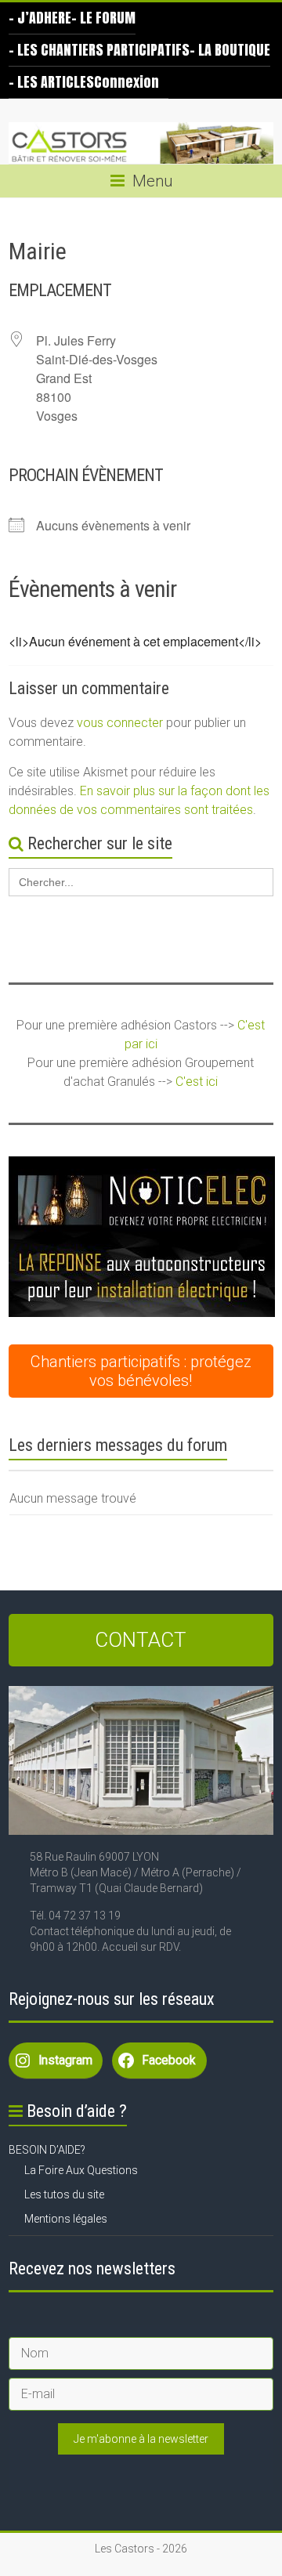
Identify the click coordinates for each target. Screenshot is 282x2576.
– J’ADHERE (40, 18)
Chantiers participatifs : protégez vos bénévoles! (141, 1371)
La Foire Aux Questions (81, 2170)
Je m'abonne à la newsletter (141, 2439)
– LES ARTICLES (51, 82)
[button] (142, 1237)
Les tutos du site (64, 2194)
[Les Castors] (141, 143)
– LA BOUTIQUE (230, 50)
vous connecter (120, 723)
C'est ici (197, 1082)
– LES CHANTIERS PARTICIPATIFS (99, 50)
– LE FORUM (103, 18)
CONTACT (141, 1640)
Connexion (127, 82)
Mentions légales (66, 2219)
